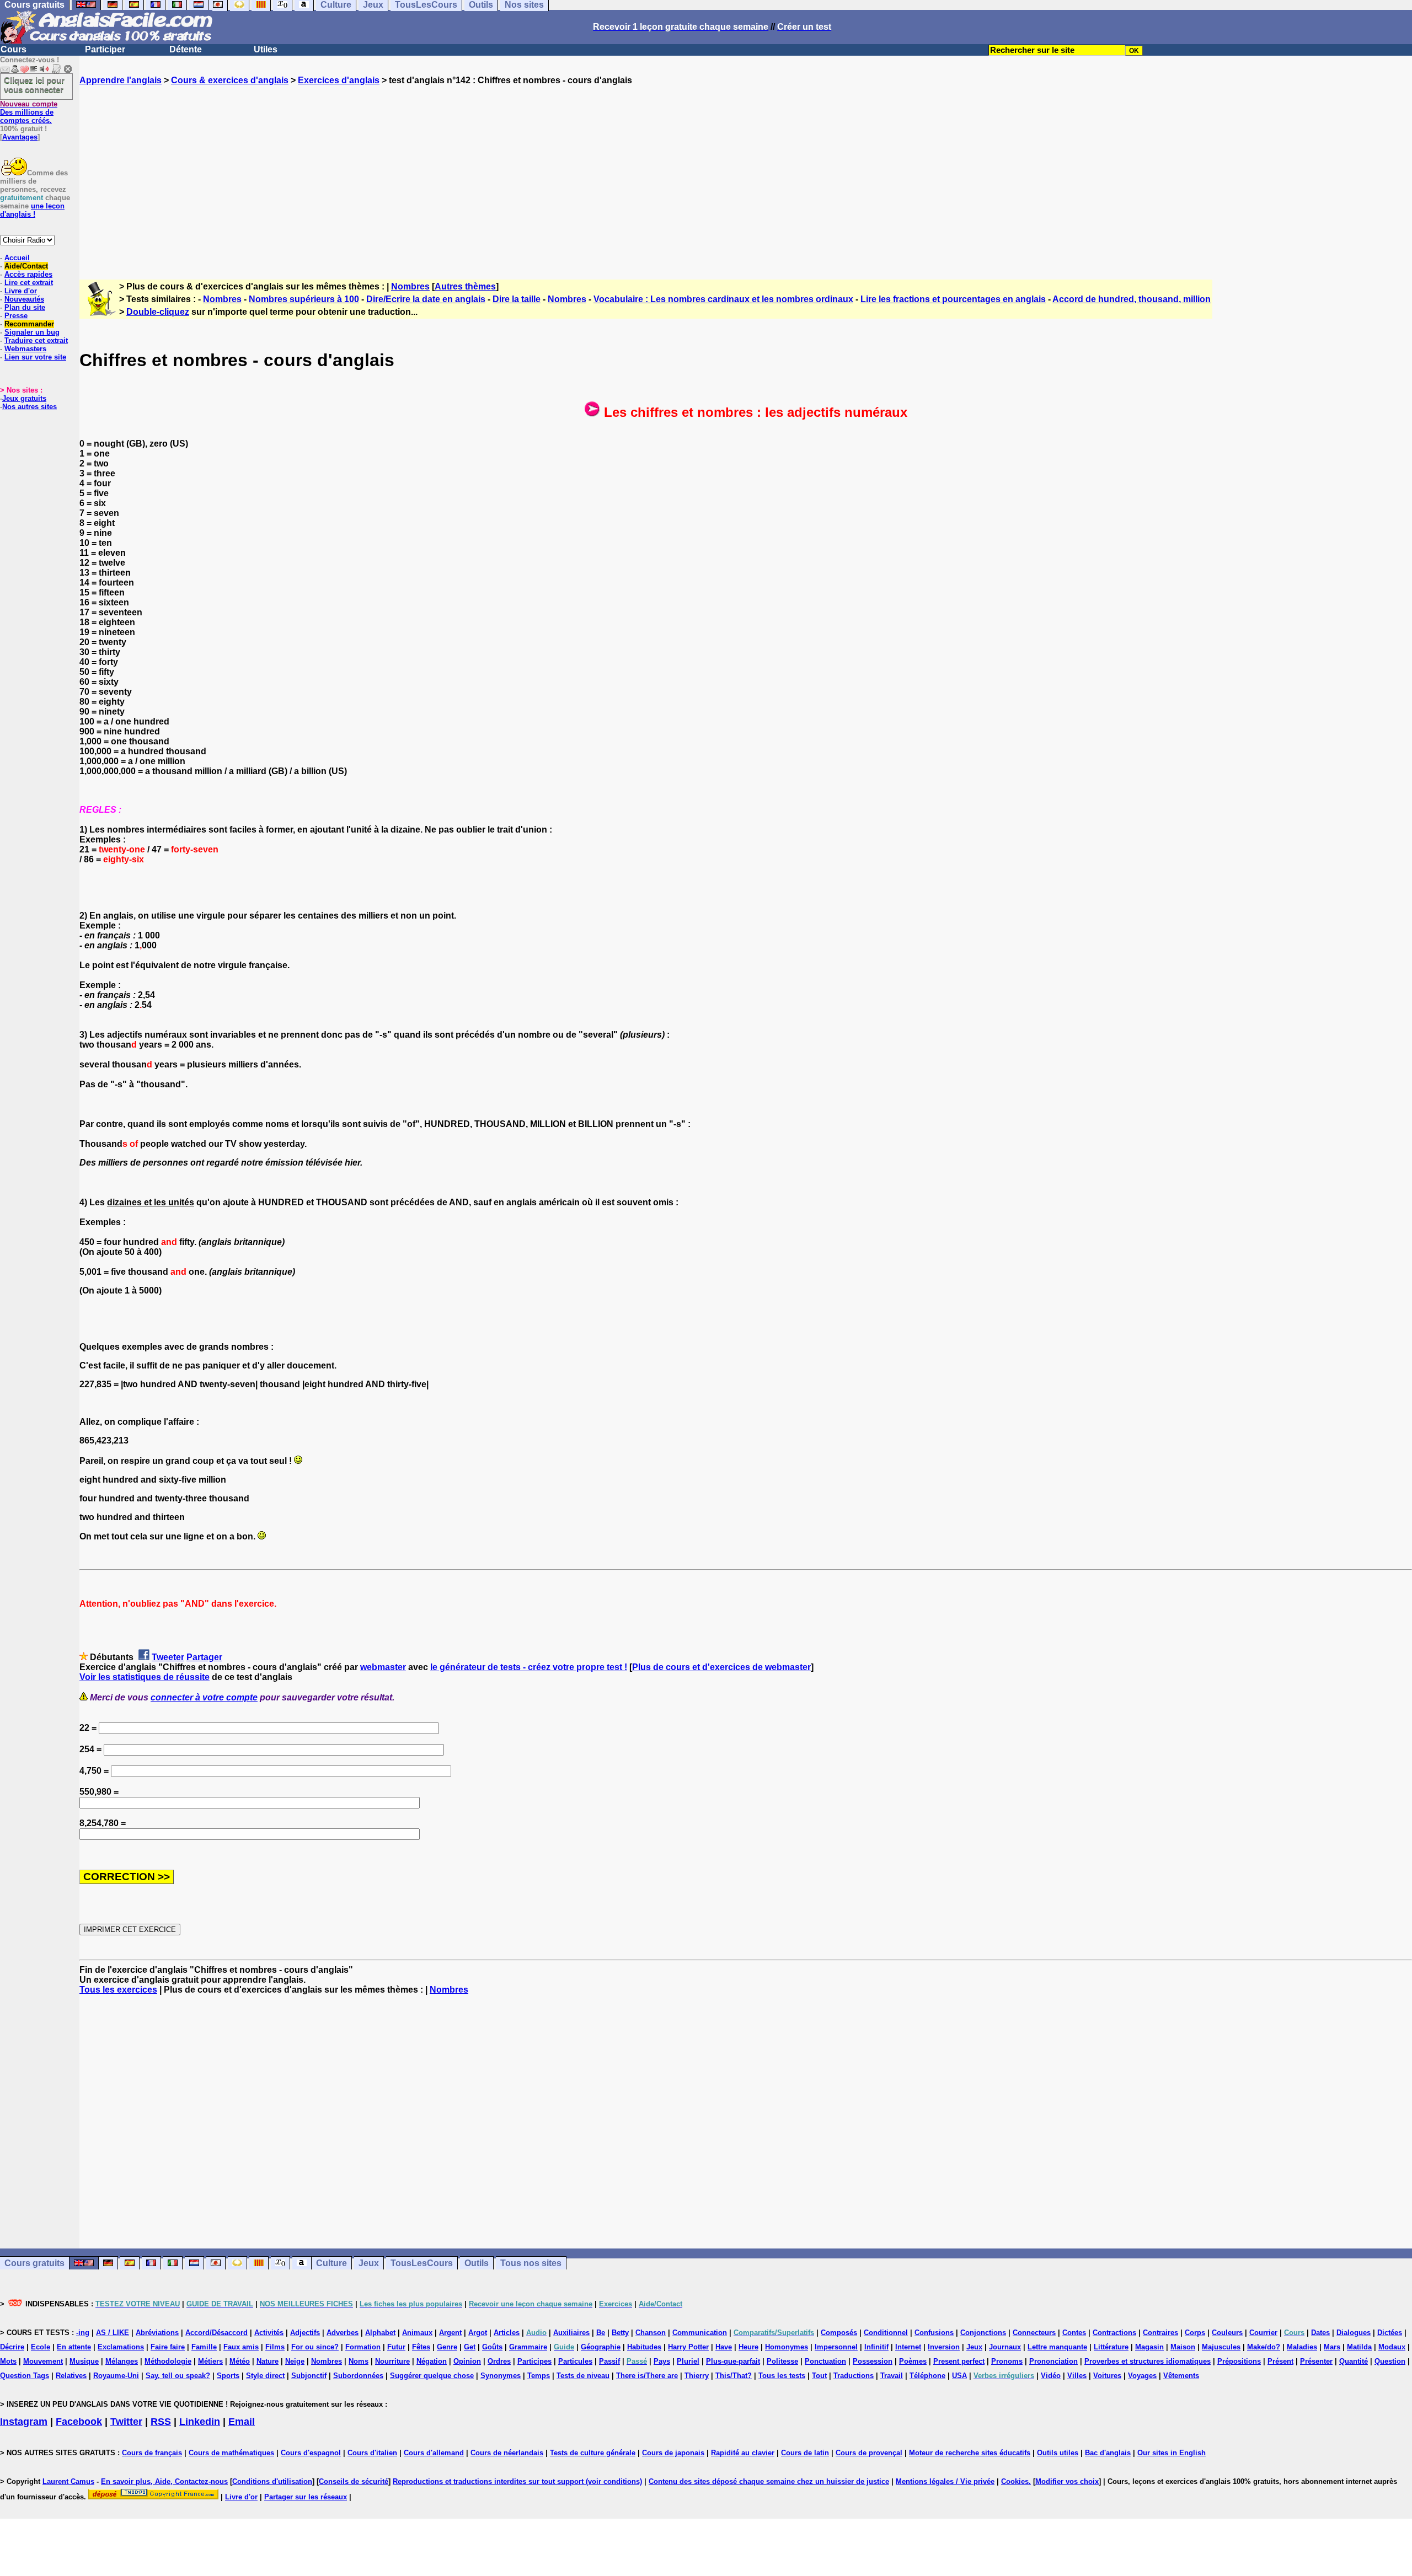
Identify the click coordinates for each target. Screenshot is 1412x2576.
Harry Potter (688, 2347)
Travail (892, 2376)
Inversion (944, 2347)
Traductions (854, 2376)
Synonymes (501, 2376)
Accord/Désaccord (216, 2333)
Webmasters (25, 349)
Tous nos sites (531, 2263)
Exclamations (121, 2347)
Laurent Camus (68, 2481)
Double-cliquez (158, 312)
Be (601, 2333)
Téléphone (927, 2376)
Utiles (266, 49)
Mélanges (122, 2361)
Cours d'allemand (434, 2453)
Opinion (467, 2361)
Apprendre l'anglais (121, 80)
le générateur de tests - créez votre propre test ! (529, 1667)
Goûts (492, 2347)
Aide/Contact (26, 266)
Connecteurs (1034, 2333)
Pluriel (688, 2361)
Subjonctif (309, 2376)
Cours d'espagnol (311, 2453)
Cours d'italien (372, 2453)
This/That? (734, 2376)
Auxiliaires (571, 2333)
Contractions (1114, 2333)
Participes (534, 2361)
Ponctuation (825, 2361)
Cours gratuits (34, 2263)
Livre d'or (21, 291)
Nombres (410, 286)
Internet (908, 2347)
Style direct (265, 2376)
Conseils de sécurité (354, 2481)
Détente (186, 49)
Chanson (651, 2333)
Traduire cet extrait (36, 340)
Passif (609, 2361)
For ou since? (315, 2347)
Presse (16, 316)
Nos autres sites (30, 407)
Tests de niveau (583, 2376)
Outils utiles (1058, 2453)
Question (1390, 2361)
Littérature (1111, 2347)
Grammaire (528, 2347)
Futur (396, 2347)
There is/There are (647, 2376)
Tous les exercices (118, 1990)
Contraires (1160, 2333)
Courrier (1263, 2333)
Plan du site (25, 307)
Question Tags (25, 2376)
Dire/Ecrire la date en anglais (426, 299)
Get (470, 2347)
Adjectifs (305, 2333)
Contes (1074, 2333)
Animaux (417, 2333)
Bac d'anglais (1108, 2453)
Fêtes (421, 2347)
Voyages (1142, 2376)
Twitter (126, 2422)
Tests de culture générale (593, 2453)
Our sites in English (1172, 2453)
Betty (620, 2333)
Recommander (29, 324)
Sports (228, 2376)
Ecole (41, 2347)
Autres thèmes (465, 286)
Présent (1280, 2361)
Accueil (17, 258)
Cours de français (152, 2453)
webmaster (383, 1667)
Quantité (1354, 2361)
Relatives (71, 2376)
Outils (477, 2263)
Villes (1077, 2376)
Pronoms (1007, 2361)
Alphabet (380, 2333)
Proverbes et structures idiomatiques (1148, 2361)
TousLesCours (422, 2263)
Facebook (79, 2422)
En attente (74, 2347)
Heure (748, 2347)
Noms (359, 2361)
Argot (478, 2333)
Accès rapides (28, 274)
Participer (105, 49)
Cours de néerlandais (507, 2453)
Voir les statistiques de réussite (145, 1677)
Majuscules (1221, 2347)
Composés (839, 2333)
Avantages (20, 137)
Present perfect (959, 2361)
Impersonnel (836, 2347)
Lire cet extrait (29, 283)
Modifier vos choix (1067, 2481)
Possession (873, 2361)
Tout (819, 2376)
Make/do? (1264, 2347)
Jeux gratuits (24, 398)
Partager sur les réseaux (306, 2497)
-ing (83, 2333)
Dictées (1390, 2333)
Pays (662, 2361)
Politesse (782, 2361)
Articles (507, 2333)
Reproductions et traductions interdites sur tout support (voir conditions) (517, 2481)
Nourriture (392, 2361)
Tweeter (168, 1657)
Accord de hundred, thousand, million (1132, 299)
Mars (1332, 2347)
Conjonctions (983, 2333)
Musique (84, 2361)
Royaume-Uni (116, 2376)
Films (275, 2347)
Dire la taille (517, 299)
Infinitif (876, 2347)
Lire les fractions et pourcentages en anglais (953, 299)
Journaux (1005, 2347)
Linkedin (200, 2422)
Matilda (1359, 2347)
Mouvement (43, 2361)
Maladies (1302, 2347)
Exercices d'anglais (339, 80)
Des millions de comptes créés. (29, 112)
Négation (432, 2361)
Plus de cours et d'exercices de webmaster (721, 1667)
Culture (331, 2263)
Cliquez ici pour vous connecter (34, 85)
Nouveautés (24, 299)
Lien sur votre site (35, 357)
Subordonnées (358, 2376)
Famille (204, 2347)
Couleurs (1227, 2333)
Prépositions (1239, 2361)
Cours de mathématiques (231, 2453)
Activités (269, 2333)
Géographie (601, 2347)
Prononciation (1053, 2361)
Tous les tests (782, 2376)
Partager (204, 1657)
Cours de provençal (869, 2453)
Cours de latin (805, 2453)
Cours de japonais (673, 2453)
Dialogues (1354, 2333)
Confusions (934, 2333)
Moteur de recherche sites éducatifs (970, 2453)
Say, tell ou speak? (178, 2376)
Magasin (1149, 2347)
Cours (14, 49)
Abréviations (157, 2333)
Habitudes (644, 2347)
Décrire (12, 2347)
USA (959, 2376)
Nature (268, 2361)
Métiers (210, 2361)
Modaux (1392, 2347)
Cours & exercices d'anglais (230, 80)
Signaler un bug (32, 332)
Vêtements (1181, 2376)
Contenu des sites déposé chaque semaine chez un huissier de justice (769, 2481)
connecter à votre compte (204, 1697)
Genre (447, 2347)
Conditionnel (886, 2333)
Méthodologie (168, 2361)
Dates (1320, 2333)
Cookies (1015, 2481)
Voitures (1107, 2376)
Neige (295, 2361)
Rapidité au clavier (743, 2453)
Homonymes (787, 2347)
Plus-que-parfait (733, 2361)
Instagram (24, 2422)
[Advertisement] (746, 173)
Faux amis (241, 2347)
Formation (363, 2347)
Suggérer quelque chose (432, 2376)
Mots (8, 2361)
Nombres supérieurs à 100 (304, 299)
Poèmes (913, 2361)
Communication (700, 2333)
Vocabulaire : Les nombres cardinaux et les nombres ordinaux (723, 299)
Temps (539, 2376)
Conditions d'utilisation (272, 2481)
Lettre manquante (1057, 2347)
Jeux (369, 2263)
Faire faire (168, 2347)
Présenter (1316, 2361)
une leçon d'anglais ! (32, 210)
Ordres (499, 2361)
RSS (161, 2422)
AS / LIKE (113, 2333)
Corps (1195, 2333)
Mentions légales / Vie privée (945, 2481)
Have (724, 2347)
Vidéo (1051, 2376)
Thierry (697, 2376)
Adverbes (343, 2333)
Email (242, 2422)
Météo (240, 2361)
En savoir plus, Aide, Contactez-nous (164, 2481)
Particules (575, 2361)
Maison (1183, 2347)
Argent (450, 2333)
